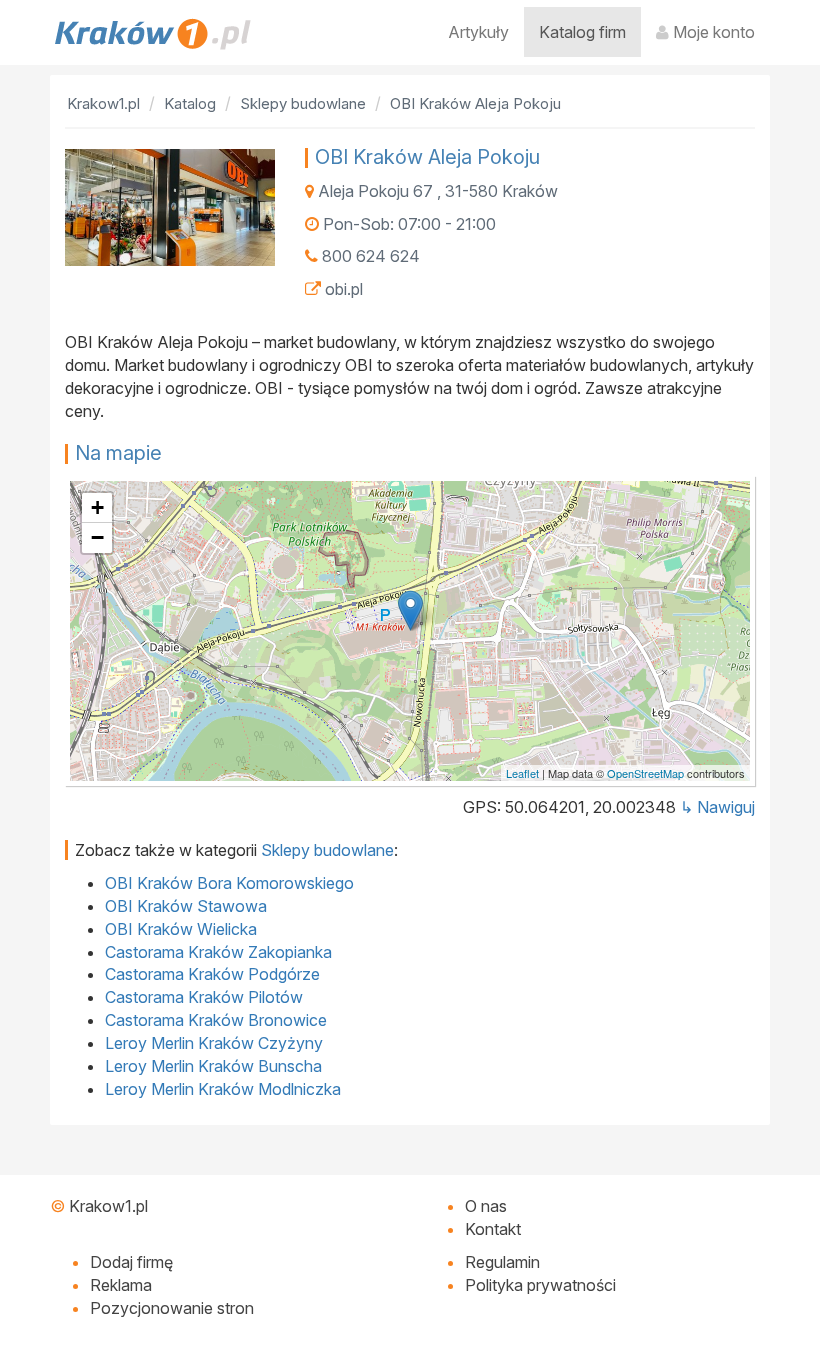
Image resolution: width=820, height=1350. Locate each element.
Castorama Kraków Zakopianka (218, 952)
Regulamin (502, 1262)
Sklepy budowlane (327, 850)
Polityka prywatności (540, 1285)
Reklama (121, 1285)
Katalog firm (582, 32)
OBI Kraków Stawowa (186, 906)
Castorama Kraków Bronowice (216, 1020)
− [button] (97, 537)
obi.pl (344, 289)
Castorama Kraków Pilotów (204, 997)
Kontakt (493, 1229)
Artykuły (478, 32)
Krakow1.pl (108, 1206)
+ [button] (97, 507)
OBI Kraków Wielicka (181, 929)
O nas (486, 1206)
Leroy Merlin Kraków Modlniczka (223, 1089)
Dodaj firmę (131, 1262)
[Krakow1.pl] (153, 34)
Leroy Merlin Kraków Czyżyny (214, 1043)
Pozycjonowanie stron (172, 1308)
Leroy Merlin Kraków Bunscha (213, 1066)
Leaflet (522, 773)
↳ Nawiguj (717, 807)
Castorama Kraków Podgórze (212, 974)
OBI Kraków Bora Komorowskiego (229, 883)
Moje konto (712, 32)
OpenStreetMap (645, 773)
